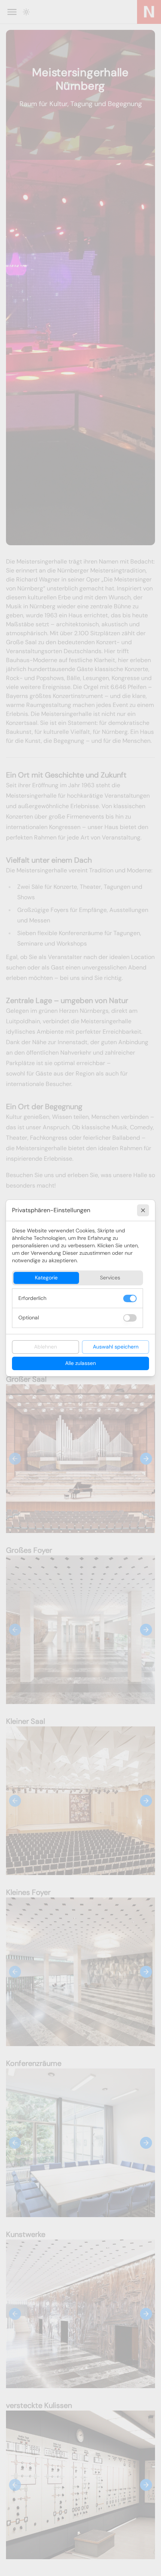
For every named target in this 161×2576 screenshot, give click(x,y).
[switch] (130, 1298)
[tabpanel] (78, 1308)
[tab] (46, 1278)
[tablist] (78, 1278)
